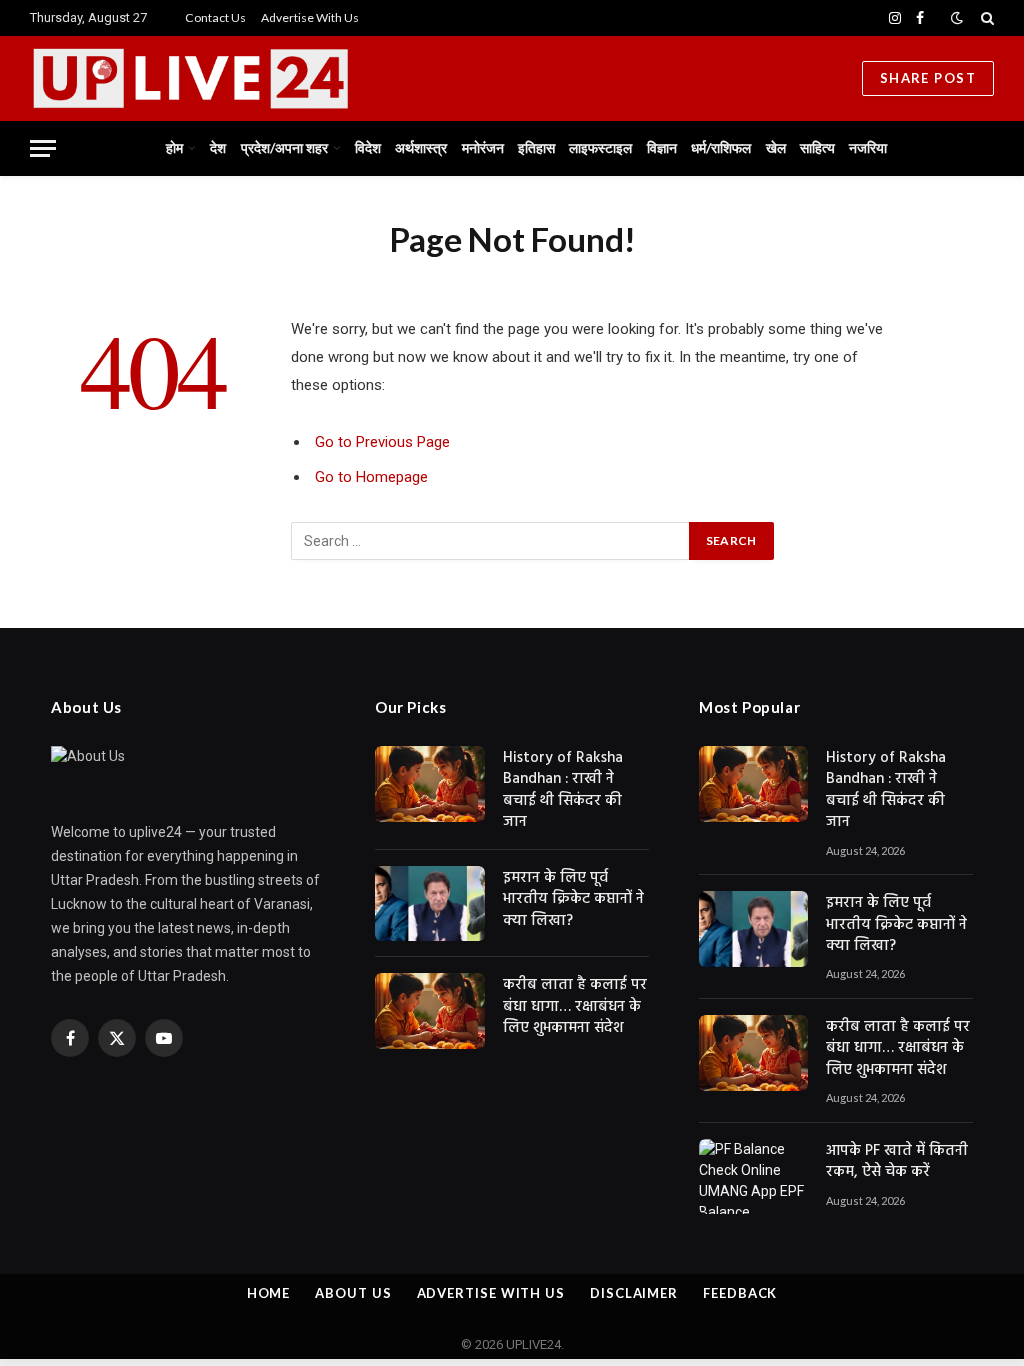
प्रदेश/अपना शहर (284, 147)
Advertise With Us (310, 17)
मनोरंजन (483, 147)
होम (174, 147)
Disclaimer (634, 1293)
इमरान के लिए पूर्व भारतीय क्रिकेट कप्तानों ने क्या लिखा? (573, 900)
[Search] (985, 18)
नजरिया (868, 147)
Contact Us (215, 17)
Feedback (740, 1293)
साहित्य (817, 147)
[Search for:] (491, 541)
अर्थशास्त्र (421, 147)
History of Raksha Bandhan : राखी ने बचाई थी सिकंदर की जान (563, 791)
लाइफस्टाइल (600, 147)
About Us (353, 1293)
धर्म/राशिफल (721, 147)
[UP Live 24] (270, 78)
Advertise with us (491, 1293)
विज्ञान (662, 147)
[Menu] (43, 148)
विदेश (368, 147)
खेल (776, 147)
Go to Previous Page (382, 442)
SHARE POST (928, 78)
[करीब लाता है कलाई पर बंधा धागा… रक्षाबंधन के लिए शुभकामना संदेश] (430, 1011)
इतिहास (536, 147)
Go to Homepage (371, 477)
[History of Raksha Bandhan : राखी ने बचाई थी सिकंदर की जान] (430, 784)
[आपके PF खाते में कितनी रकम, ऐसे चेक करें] (754, 1177)
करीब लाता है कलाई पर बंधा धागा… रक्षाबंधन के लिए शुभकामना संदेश (575, 1007)
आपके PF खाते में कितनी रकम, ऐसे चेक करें (897, 1162)
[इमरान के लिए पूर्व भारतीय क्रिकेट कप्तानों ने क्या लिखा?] (430, 904)
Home (269, 1293)
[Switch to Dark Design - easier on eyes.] (957, 18)
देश (218, 147)
